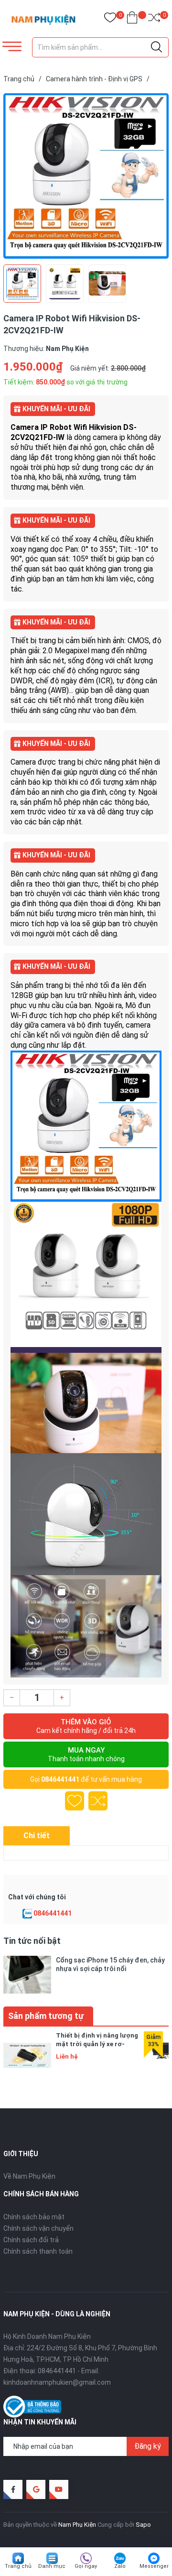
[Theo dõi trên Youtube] (59, 2489)
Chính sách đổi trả (31, 2240)
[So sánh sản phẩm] (154, 19)
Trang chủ (18, 2566)
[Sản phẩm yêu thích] (110, 19)
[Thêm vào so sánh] (98, 1801)
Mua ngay (86, 1754)
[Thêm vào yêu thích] (75, 1801)
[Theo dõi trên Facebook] (13, 2489)
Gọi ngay (86, 2566)
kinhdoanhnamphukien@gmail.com (57, 2382)
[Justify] (156, 47)
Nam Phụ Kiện (77, 2525)
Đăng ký (148, 2446)
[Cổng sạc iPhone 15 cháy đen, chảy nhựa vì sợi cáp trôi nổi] (27, 1975)
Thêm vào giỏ (86, 1726)
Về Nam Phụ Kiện (29, 2176)
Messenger (154, 2566)
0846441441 (60, 1779)
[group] (86, 176)
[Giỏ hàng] (132, 19)
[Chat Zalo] (27, 1914)
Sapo (143, 2525)
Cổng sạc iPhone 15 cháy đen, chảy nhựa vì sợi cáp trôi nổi (110, 1964)
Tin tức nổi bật (32, 1941)
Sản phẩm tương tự (46, 2016)
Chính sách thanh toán (38, 2251)
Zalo (120, 2566)
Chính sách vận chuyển (38, 2228)
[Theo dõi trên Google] (36, 2489)
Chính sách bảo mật (34, 2217)
